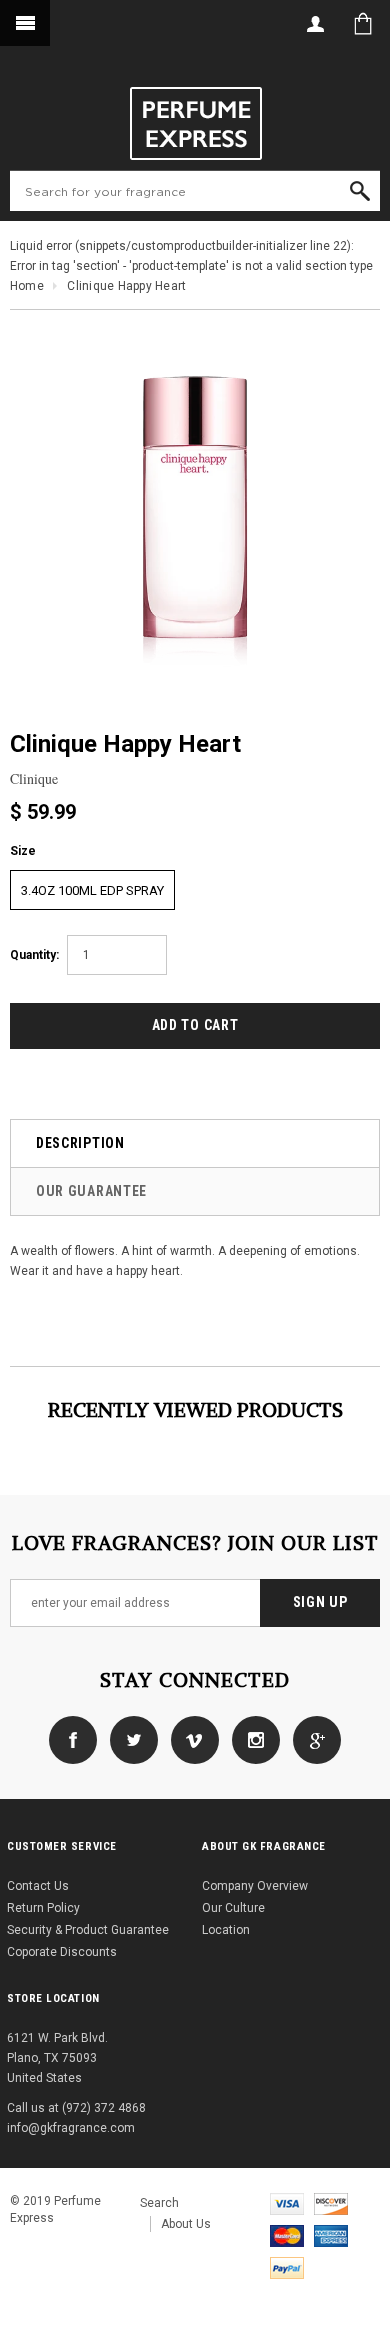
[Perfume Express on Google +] (312, 1739)
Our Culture (233, 1908)
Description (80, 1143)
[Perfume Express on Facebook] (73, 1739)
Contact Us (38, 1886)
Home (27, 286)
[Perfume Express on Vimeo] (190, 1739)
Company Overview (255, 1886)
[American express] (331, 2235)
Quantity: (34, 955)
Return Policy (43, 1908)
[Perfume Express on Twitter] (129, 1739)
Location (226, 1930)
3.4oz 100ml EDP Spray (92, 890)
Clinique (34, 778)
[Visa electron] (331, 2203)
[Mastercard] (287, 2235)
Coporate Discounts (62, 1952)
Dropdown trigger (315, 23)
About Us (186, 2224)
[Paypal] (287, 2267)
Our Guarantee (91, 1191)
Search (159, 2203)
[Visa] (287, 2203)
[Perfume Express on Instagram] (251, 1739)
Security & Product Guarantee (88, 1930)
